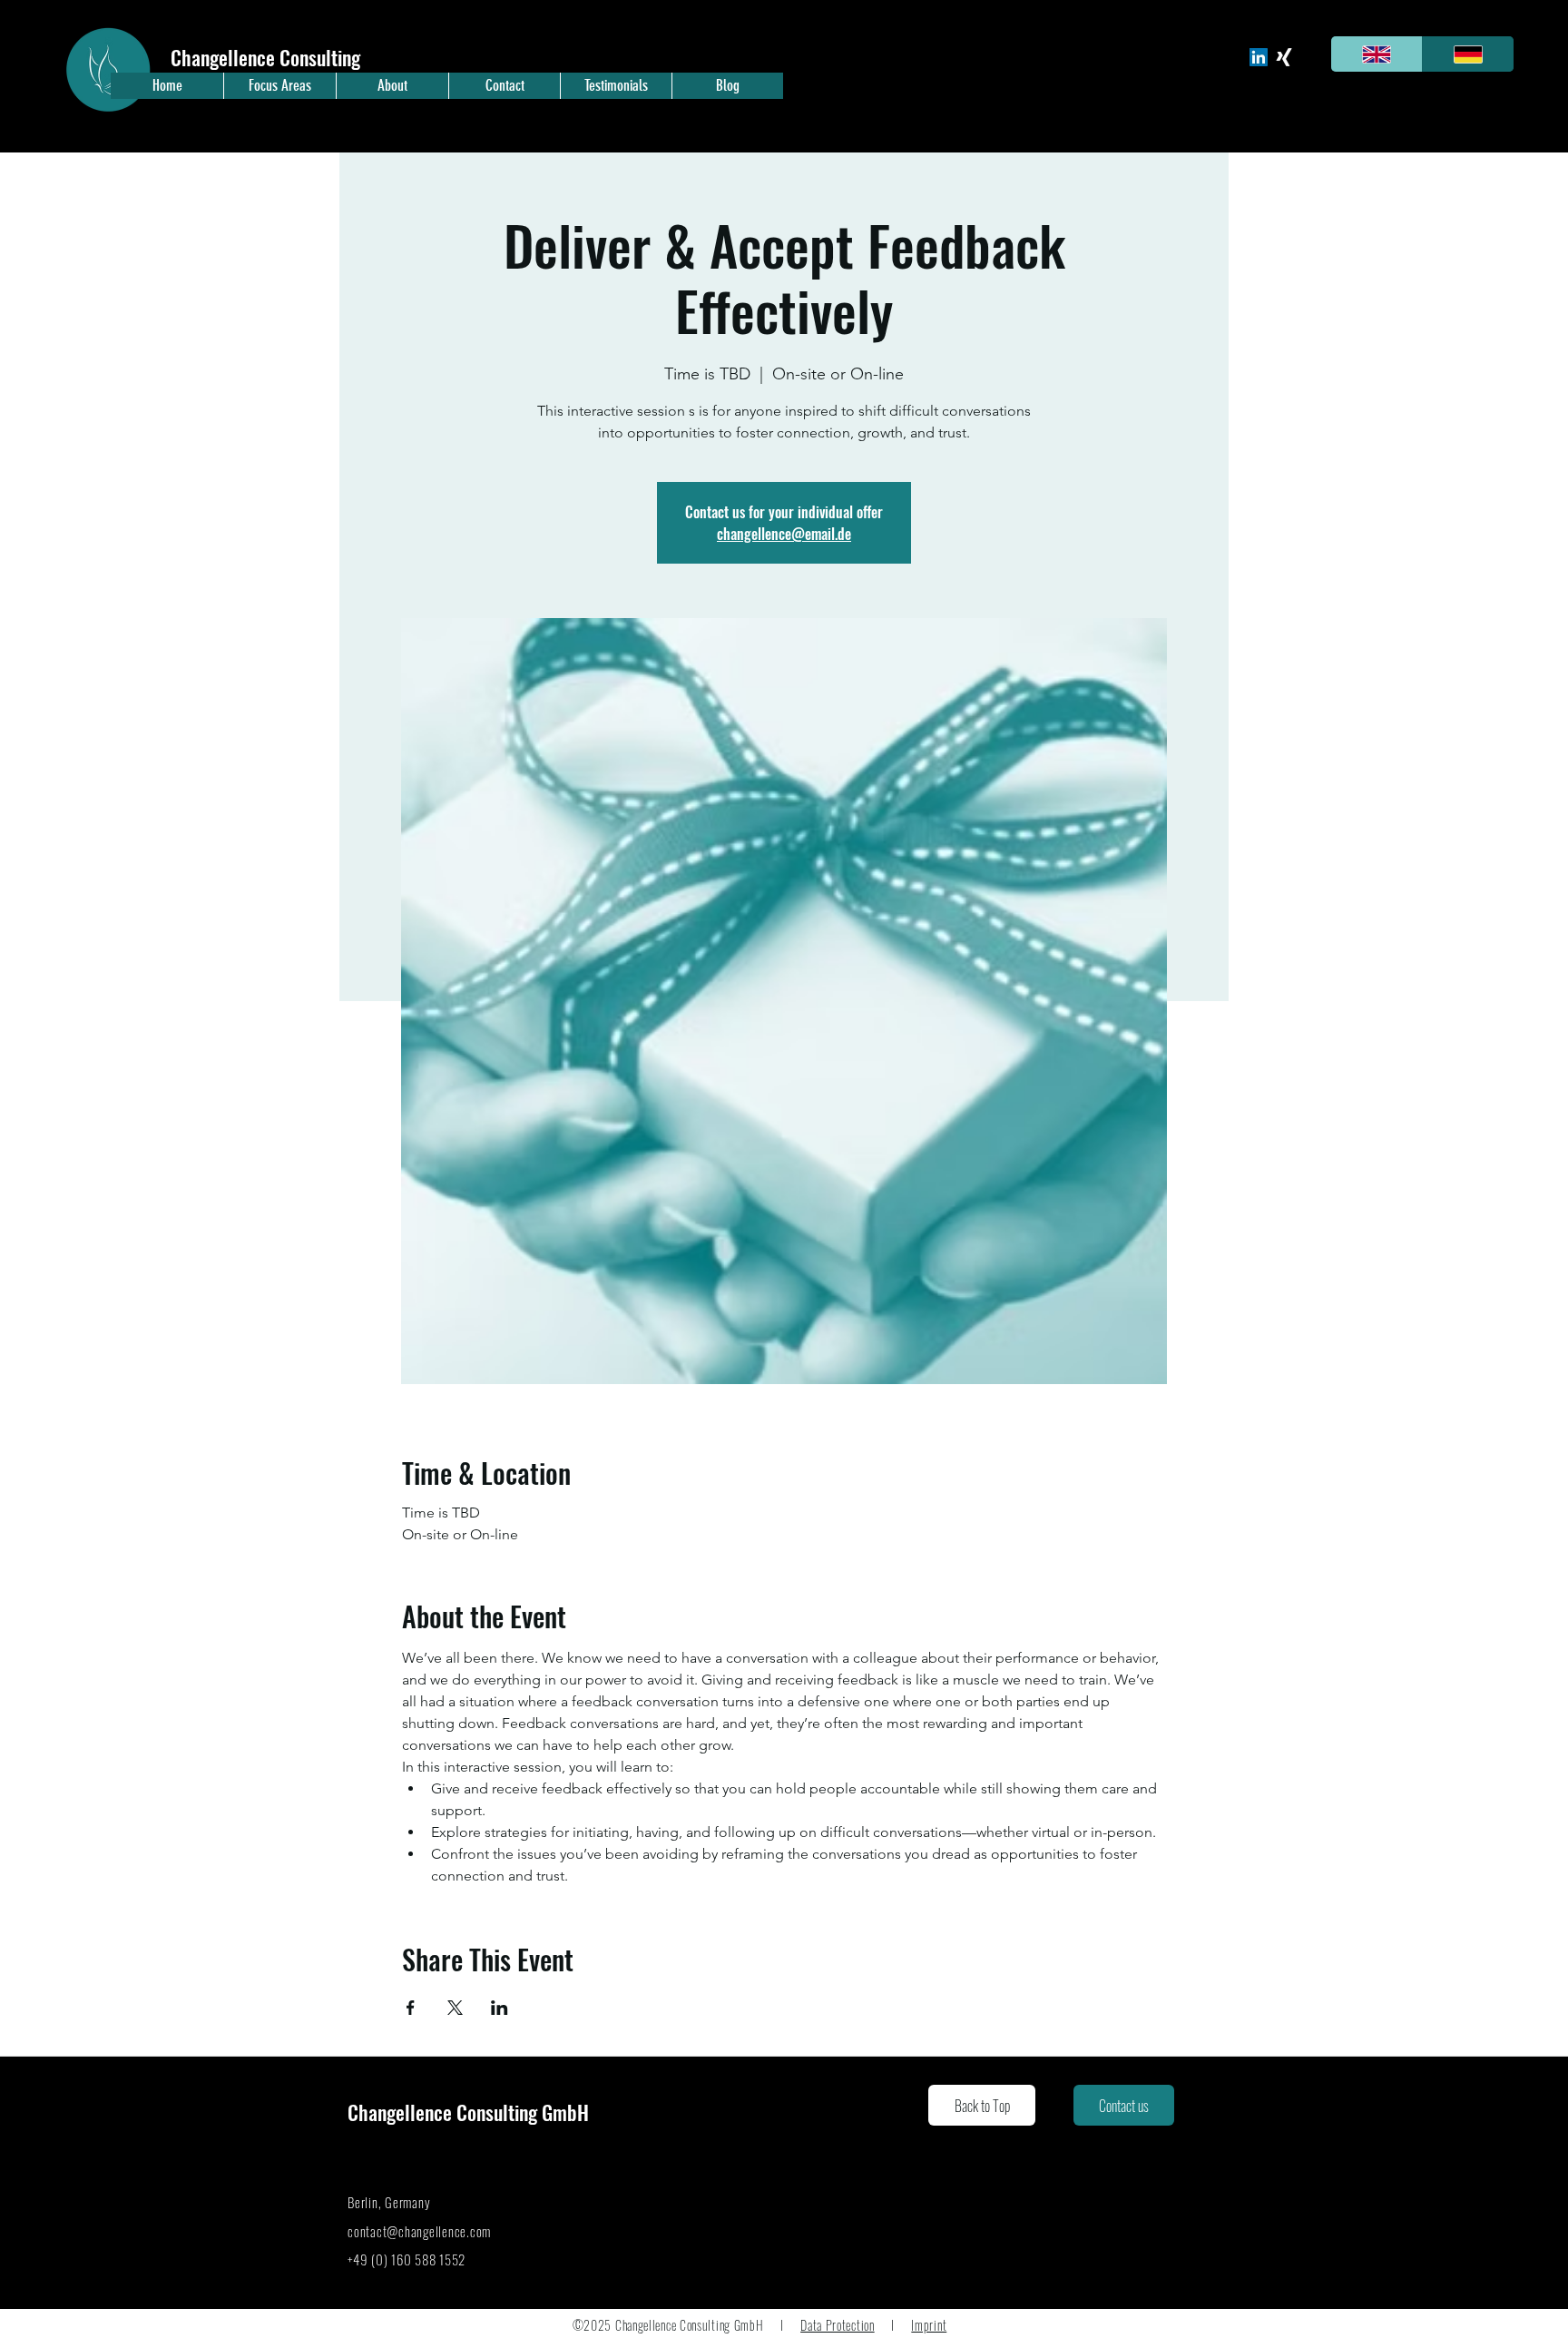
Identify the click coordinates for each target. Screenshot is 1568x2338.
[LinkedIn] (1259, 57)
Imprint (929, 2325)
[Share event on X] (455, 2008)
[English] (1377, 54)
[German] (1468, 54)
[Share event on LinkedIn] (500, 2008)
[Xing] (1284, 57)
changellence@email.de (784, 534)
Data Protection (838, 2325)
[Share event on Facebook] (411, 2008)
